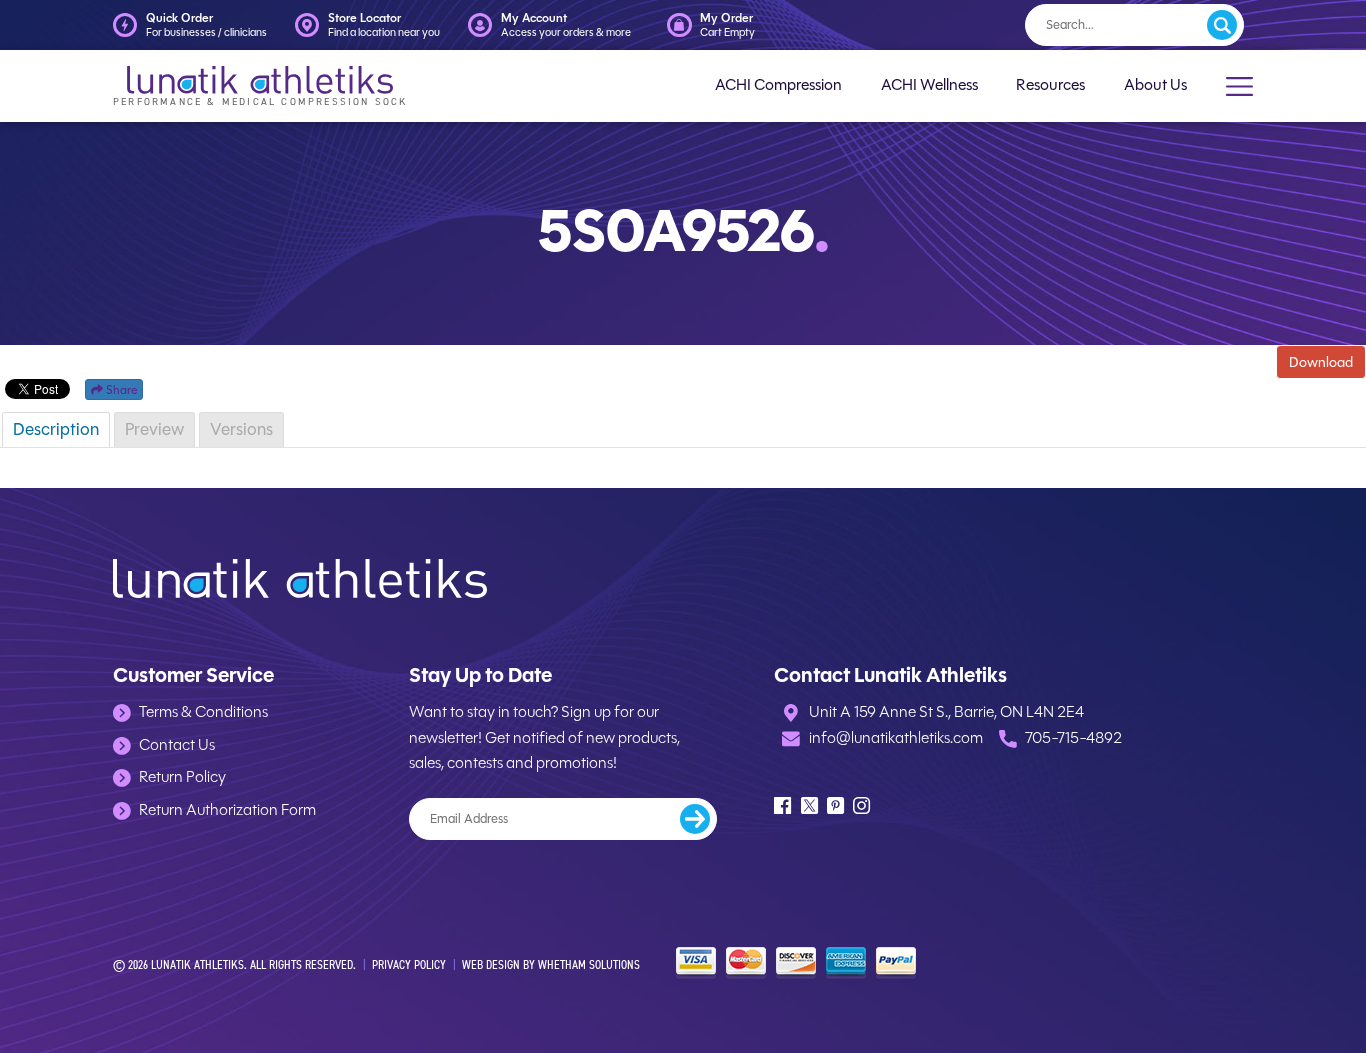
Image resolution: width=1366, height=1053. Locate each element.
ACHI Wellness (929, 85)
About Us (1155, 85)
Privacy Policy (409, 964)
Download (1321, 362)
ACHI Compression (778, 85)
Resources (1050, 85)
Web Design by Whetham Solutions (551, 964)
